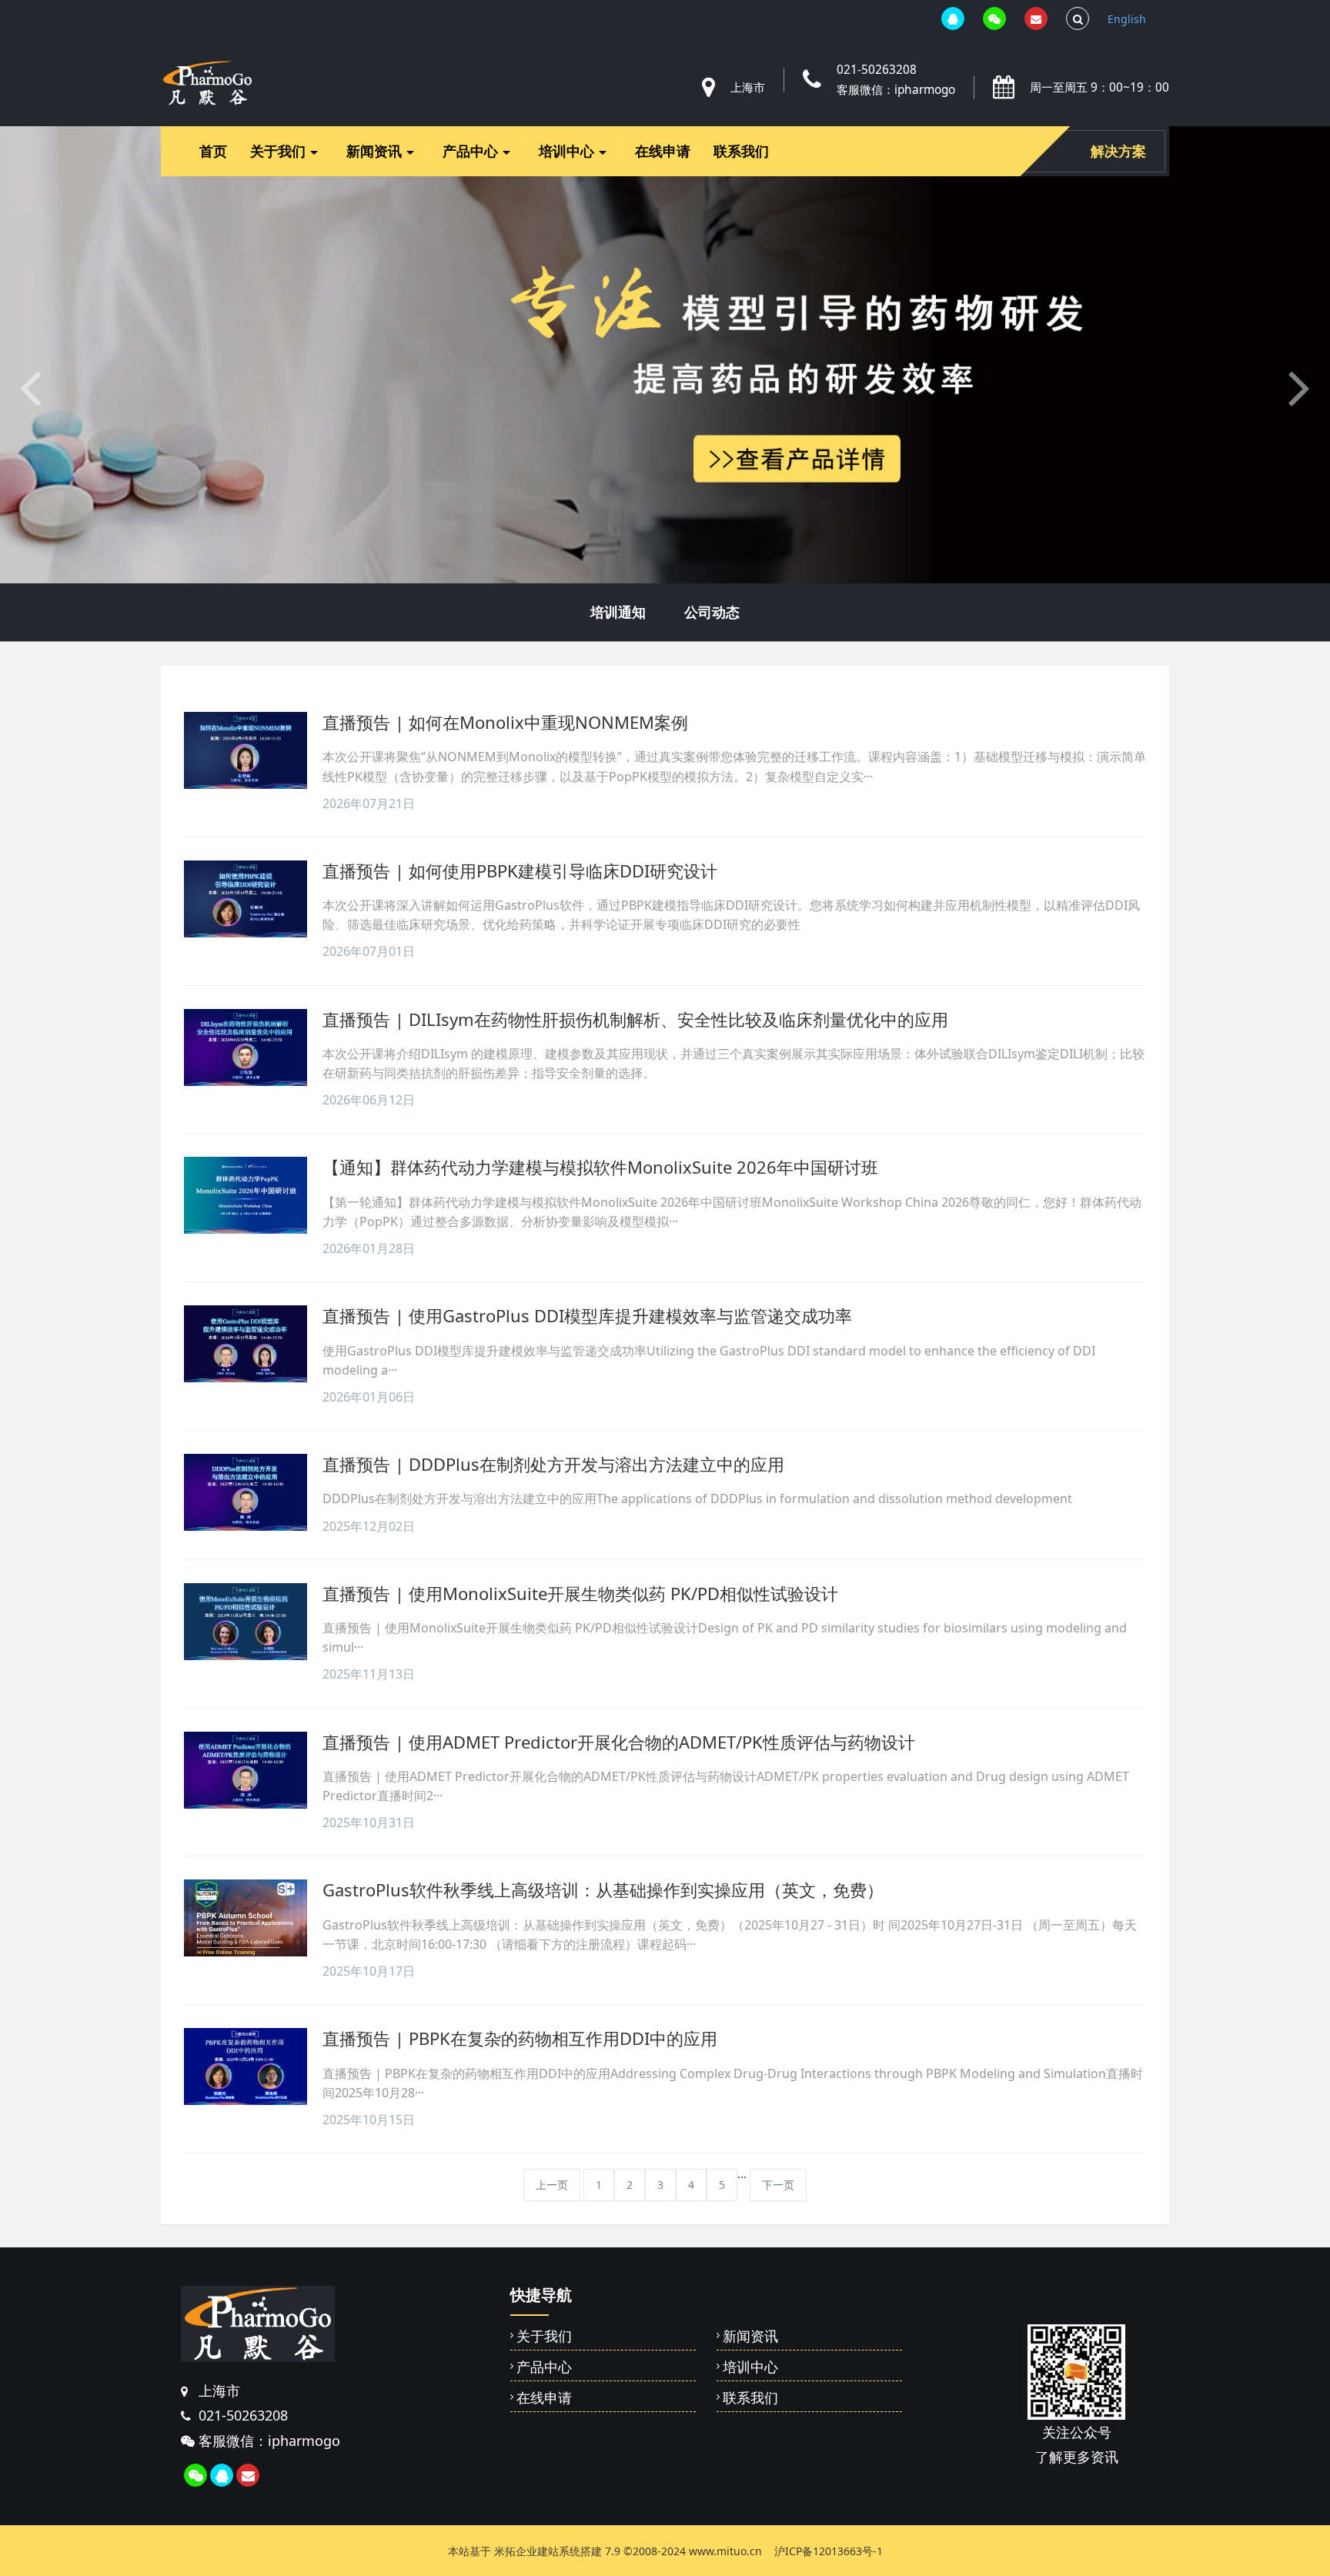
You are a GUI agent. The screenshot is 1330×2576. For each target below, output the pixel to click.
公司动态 (712, 612)
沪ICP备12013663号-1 (829, 2551)
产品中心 (472, 151)
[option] (665, 355)
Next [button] (1322, 2527)
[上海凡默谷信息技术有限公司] (207, 83)
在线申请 (663, 151)
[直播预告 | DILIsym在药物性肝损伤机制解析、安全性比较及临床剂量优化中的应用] (246, 1047)
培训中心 (568, 151)
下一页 (778, 2185)
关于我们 (280, 151)
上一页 (552, 2185)
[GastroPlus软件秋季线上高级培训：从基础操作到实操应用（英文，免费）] (246, 1918)
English (1127, 19)
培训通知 (618, 612)
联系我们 (741, 151)
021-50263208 (877, 70)
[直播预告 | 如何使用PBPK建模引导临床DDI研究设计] (246, 899)
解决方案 (1118, 151)
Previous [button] (8, 2527)
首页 (213, 151)
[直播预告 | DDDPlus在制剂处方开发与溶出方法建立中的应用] (246, 1492)
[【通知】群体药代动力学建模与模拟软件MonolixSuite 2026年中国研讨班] (246, 1195)
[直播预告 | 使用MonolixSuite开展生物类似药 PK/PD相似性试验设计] (246, 1622)
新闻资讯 (376, 151)
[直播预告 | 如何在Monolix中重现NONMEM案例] (246, 750)
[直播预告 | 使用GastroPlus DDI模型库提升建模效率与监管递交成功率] (246, 1344)
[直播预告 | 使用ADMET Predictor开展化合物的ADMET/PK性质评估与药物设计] (246, 1770)
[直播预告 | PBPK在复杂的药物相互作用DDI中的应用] (246, 2066)
